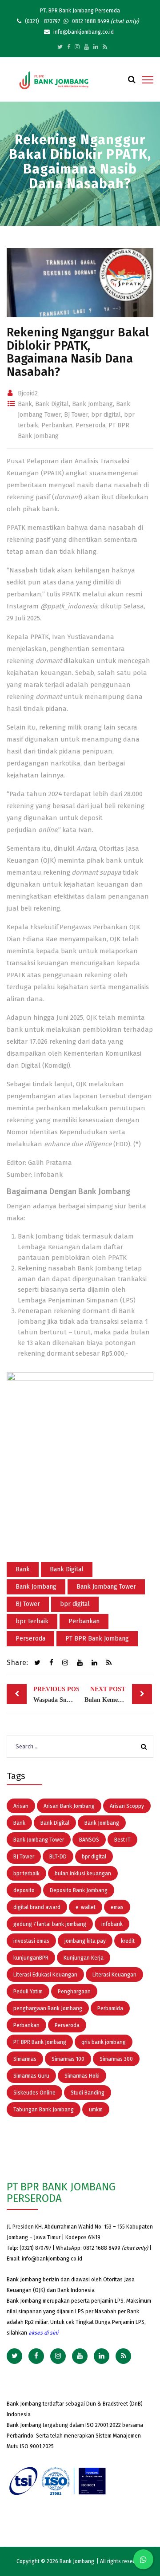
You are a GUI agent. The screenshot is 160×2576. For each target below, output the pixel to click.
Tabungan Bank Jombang (44, 2110)
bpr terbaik (32, 1621)
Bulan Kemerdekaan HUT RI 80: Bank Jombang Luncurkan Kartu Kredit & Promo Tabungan (118, 1694)
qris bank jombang (104, 2042)
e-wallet (86, 1907)
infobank (112, 1924)
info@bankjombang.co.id (52, 2259)
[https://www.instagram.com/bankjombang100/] (77, 47)
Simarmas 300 (116, 2059)
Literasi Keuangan (114, 1975)
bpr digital (106, 415)
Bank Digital (52, 404)
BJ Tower (76, 415)
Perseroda (90, 425)
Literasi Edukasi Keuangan (45, 1975)
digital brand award (37, 1907)
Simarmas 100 (68, 2059)
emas (117, 1907)
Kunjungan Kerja (84, 1958)
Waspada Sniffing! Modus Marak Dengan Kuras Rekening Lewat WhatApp (56, 1694)
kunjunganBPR (31, 1958)
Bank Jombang (92, 404)
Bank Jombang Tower (106, 1587)
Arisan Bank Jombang (69, 1806)
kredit (128, 1941)
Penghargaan (74, 1992)
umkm (96, 2110)
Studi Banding (88, 2093)
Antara (86, 848)
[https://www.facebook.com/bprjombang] (69, 47)
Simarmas (25, 2059)
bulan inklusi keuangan (83, 1874)
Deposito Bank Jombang (79, 1890)
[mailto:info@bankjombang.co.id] (105, 47)
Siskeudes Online (34, 2093)
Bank (25, 404)
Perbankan (57, 425)
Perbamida (110, 2008)
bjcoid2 (28, 393)
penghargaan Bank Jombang (48, 2008)
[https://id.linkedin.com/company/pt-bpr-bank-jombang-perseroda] (96, 47)
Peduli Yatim (28, 1992)
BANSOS (89, 1840)
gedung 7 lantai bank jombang (50, 1924)
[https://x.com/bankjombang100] (60, 47)
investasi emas (31, 1941)
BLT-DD (58, 1857)
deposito (24, 1890)
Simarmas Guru (31, 2076)
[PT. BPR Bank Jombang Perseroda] (54, 80)
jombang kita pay (85, 1941)
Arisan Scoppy (127, 1806)
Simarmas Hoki (82, 2076)
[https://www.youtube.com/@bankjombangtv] (86, 47)
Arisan (21, 1806)
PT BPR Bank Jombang (97, 1639)
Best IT (122, 1840)
